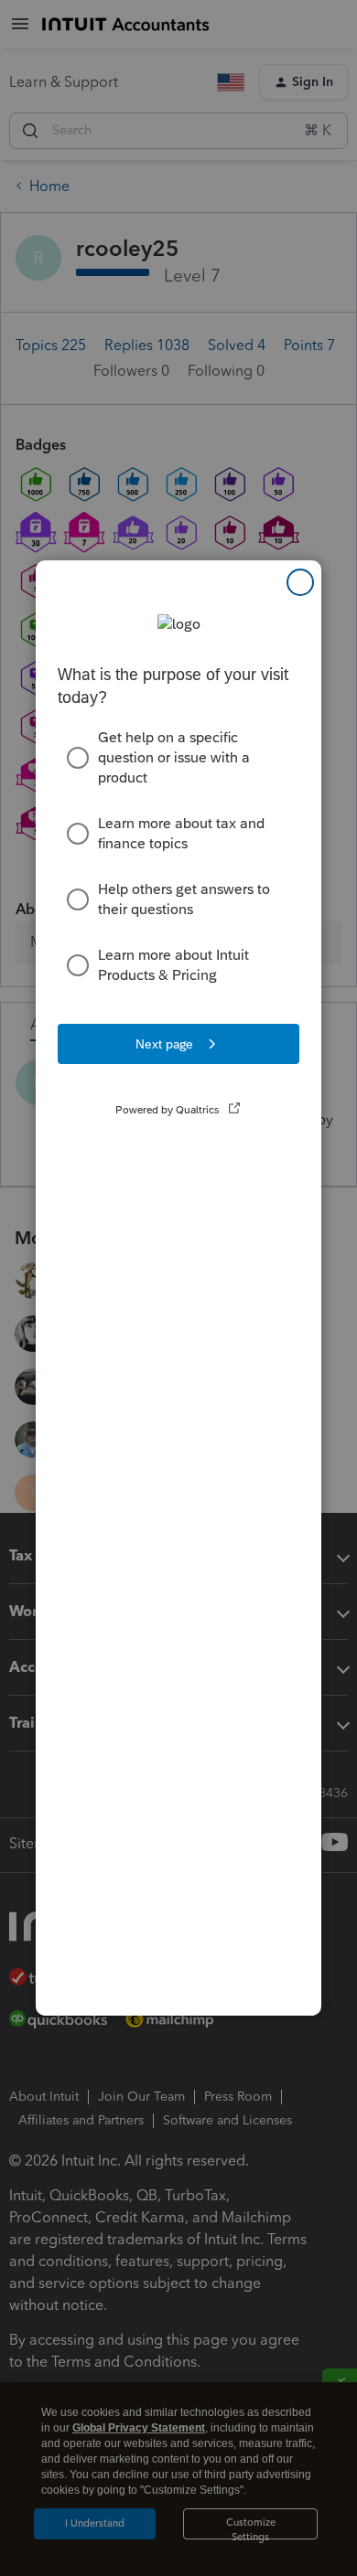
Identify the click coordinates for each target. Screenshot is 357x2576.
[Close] (300, 582)
